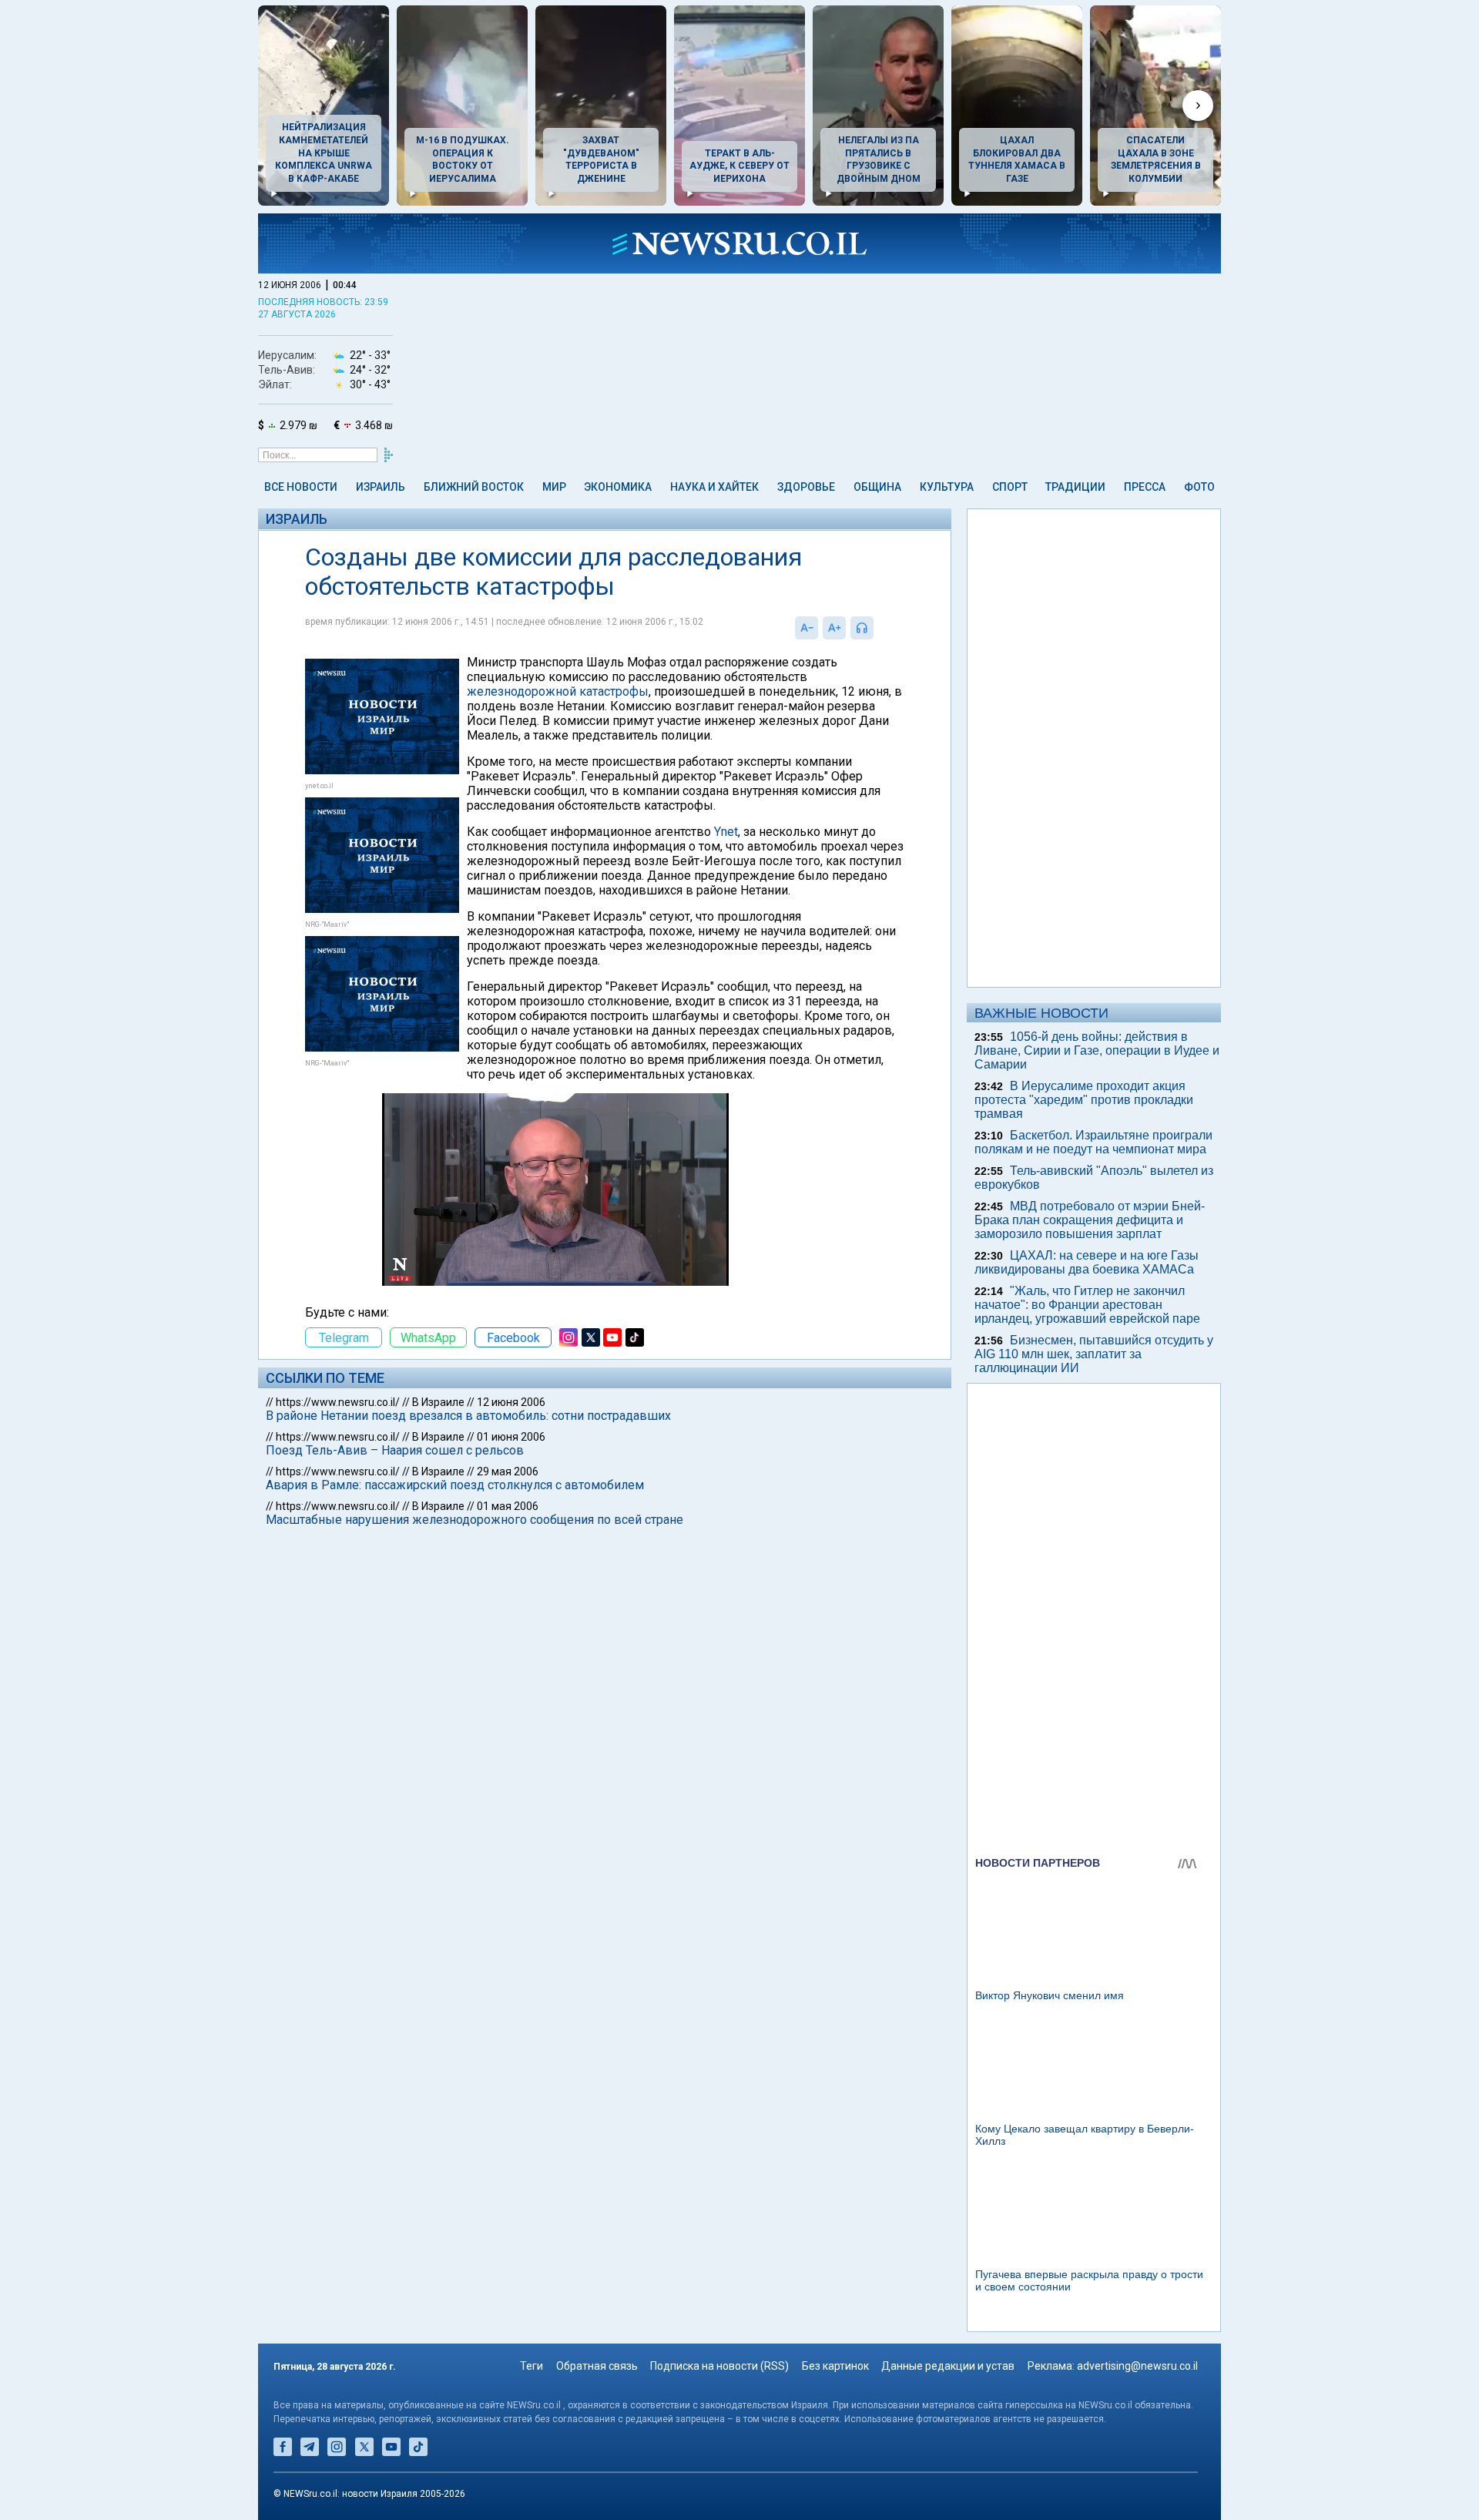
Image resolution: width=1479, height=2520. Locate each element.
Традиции (1075, 487)
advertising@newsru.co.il (1137, 2366)
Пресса (1145, 487)
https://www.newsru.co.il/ (338, 1402)
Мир (554, 487)
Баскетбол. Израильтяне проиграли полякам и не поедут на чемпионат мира (1093, 1142)
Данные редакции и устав (948, 2366)
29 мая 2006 (508, 1471)
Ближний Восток (474, 487)
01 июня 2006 (511, 1437)
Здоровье (806, 487)
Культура (947, 487)
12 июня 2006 (511, 1402)
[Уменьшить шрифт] (807, 628)
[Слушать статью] (877, 628)
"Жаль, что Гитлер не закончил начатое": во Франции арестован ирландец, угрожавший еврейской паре (1087, 1305)
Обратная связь (597, 2366)
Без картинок (835, 2366)
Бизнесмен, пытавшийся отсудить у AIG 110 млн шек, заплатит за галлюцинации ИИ (1094, 1354)
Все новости (301, 487)
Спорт (1010, 487)
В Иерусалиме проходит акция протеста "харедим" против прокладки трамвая (1084, 1100)
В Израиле (438, 1402)
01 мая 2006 (508, 1506)
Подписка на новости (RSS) (719, 2366)
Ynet (726, 832)
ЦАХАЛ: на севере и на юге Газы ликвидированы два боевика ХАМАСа (1087, 1262)
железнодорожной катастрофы (558, 691)
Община (877, 487)
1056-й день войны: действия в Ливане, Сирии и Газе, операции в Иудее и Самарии (1097, 1050)
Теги (532, 2366)
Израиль (381, 487)
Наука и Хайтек (714, 487)
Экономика (618, 487)
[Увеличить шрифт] (834, 628)
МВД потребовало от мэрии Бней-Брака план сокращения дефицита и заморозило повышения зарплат (1090, 1220)
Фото (1199, 487)
